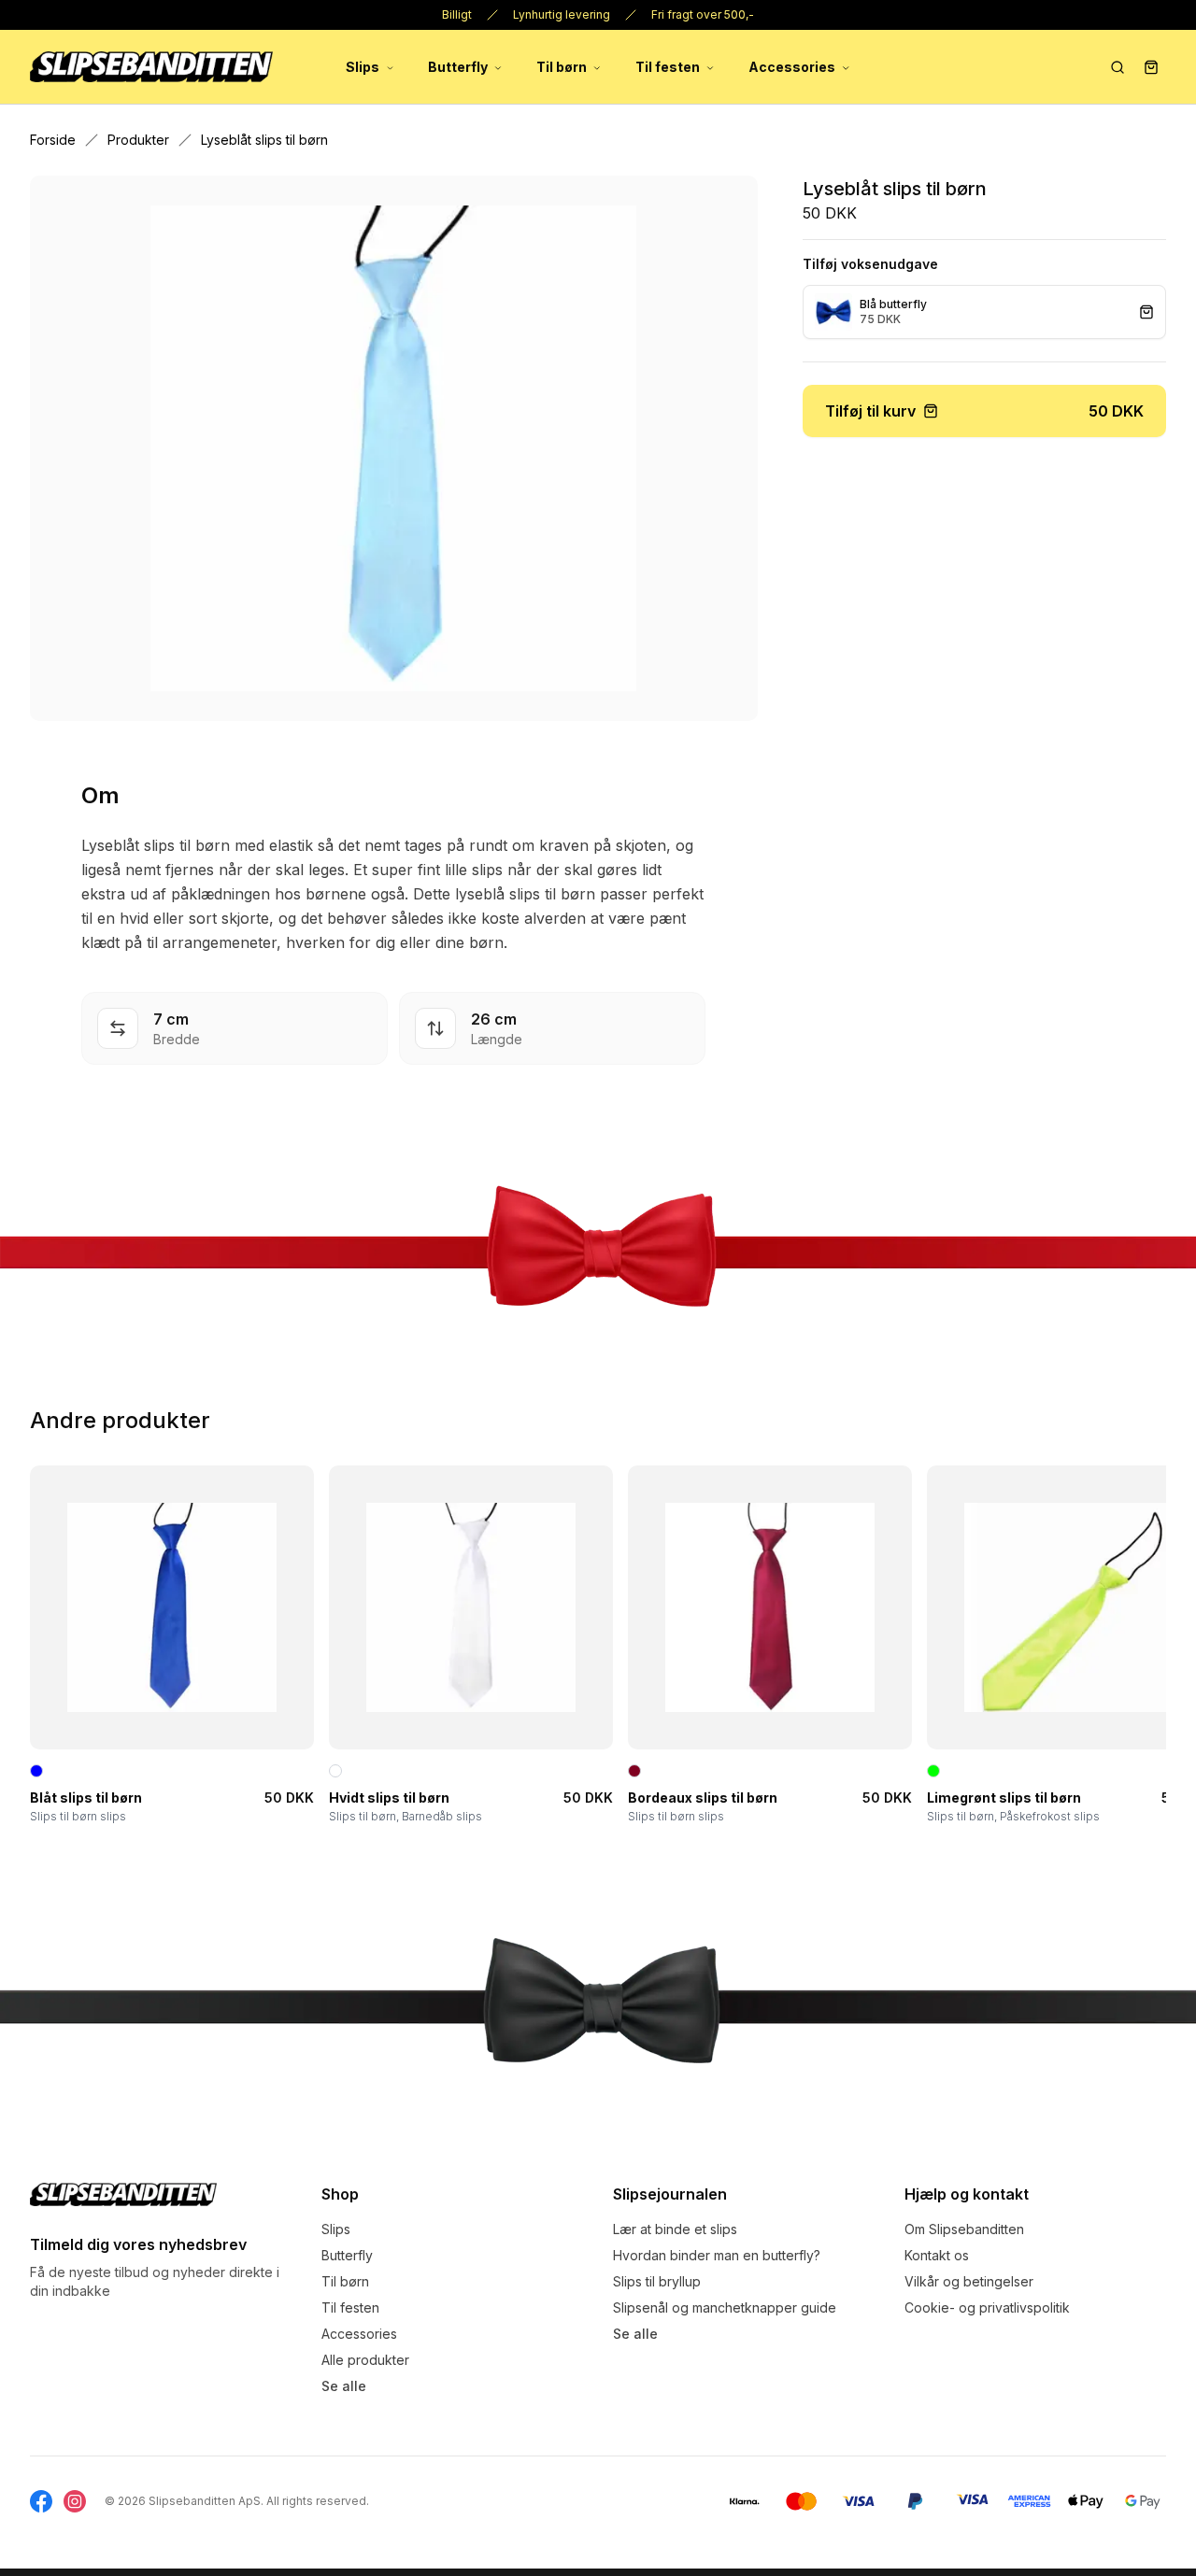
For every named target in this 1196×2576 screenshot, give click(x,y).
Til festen (668, 67)
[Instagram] (75, 2501)
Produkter (138, 140)
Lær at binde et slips (675, 2229)
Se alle (344, 2386)
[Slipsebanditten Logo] (123, 2195)
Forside (53, 140)
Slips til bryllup (657, 2281)
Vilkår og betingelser (969, 2281)
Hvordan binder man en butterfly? (717, 2255)
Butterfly (458, 67)
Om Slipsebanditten (964, 2229)
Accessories (792, 67)
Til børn (562, 67)
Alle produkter (365, 2360)
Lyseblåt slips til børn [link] (264, 140)
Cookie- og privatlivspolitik (987, 2307)
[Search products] (1118, 67)
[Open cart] (1151, 67)
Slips (363, 67)
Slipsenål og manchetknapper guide (725, 2307)
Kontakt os (937, 2255)
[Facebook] (41, 2501)
